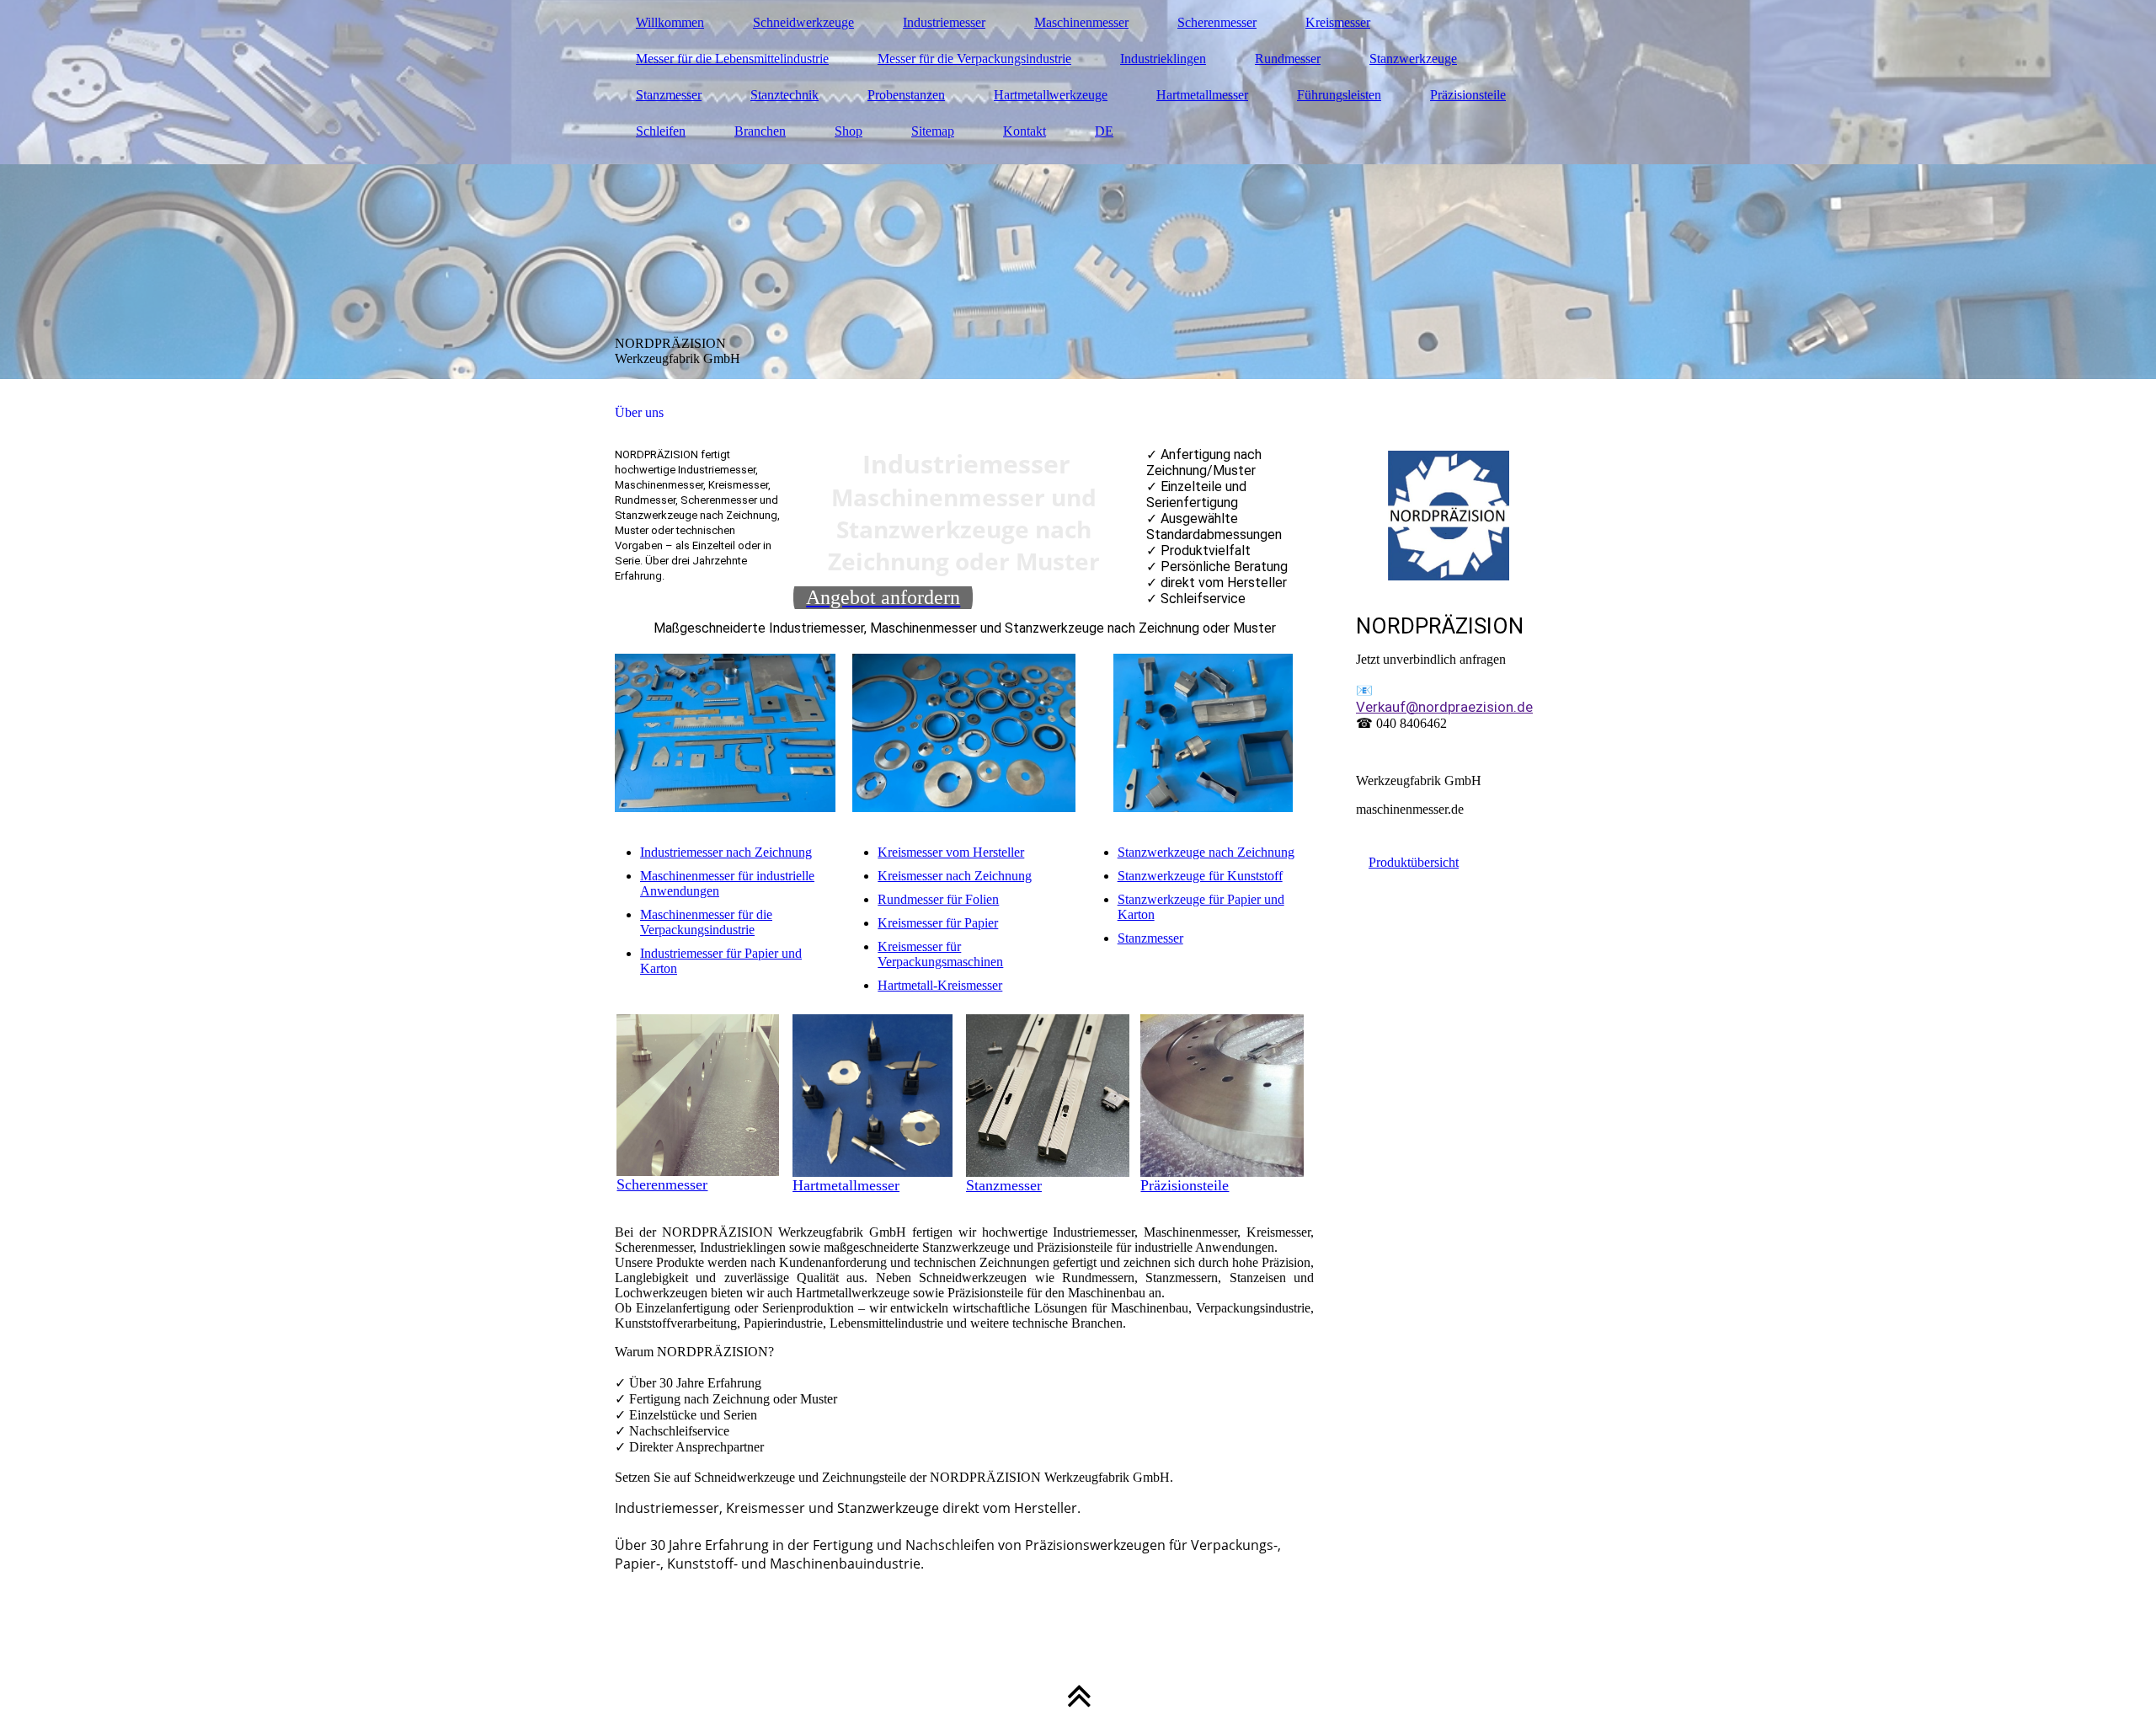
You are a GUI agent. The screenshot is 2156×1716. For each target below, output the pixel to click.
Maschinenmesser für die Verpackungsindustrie (706, 922)
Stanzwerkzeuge (1413, 59)
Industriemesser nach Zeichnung (726, 852)
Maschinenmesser (1081, 22)
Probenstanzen (906, 95)
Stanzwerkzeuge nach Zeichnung (1206, 852)
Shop (849, 131)
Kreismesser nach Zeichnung (955, 876)
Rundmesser (1288, 59)
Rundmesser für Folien (938, 899)
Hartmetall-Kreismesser (940, 985)
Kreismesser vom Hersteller (951, 852)
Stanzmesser (669, 95)
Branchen (760, 131)
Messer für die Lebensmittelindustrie (732, 59)
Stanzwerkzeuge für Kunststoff (1200, 876)
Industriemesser (944, 22)
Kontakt (1025, 131)
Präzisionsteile (1468, 95)
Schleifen (661, 131)
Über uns (639, 412)
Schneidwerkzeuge (803, 22)
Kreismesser (1338, 22)
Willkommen (670, 22)
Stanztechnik (784, 95)
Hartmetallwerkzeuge (1051, 95)
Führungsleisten (1339, 95)
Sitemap (933, 131)
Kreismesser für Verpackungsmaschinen (940, 954)
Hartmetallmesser (1202, 95)
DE (1104, 131)
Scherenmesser (1217, 22)
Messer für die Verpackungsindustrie (974, 59)
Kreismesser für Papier (938, 923)
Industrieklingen (1163, 59)
